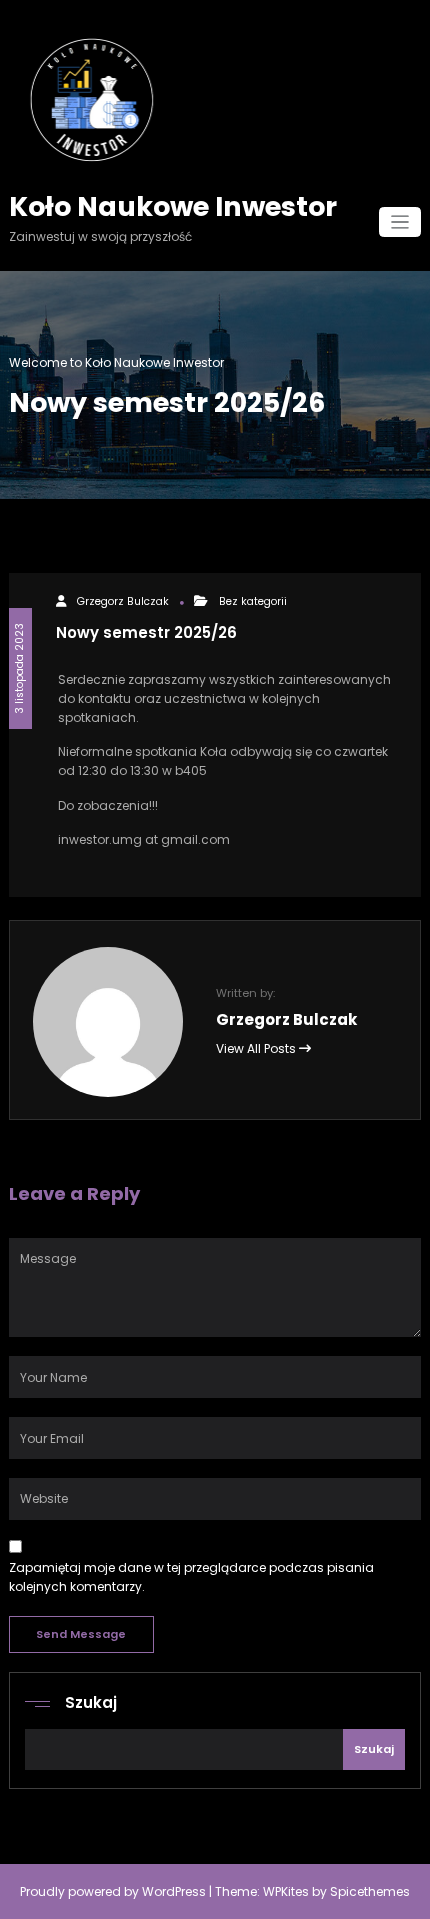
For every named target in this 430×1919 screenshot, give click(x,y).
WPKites (287, 1891)
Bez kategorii (253, 601)
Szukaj (91, 1702)
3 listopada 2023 (19, 668)
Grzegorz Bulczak (123, 601)
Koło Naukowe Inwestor (173, 206)
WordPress (174, 1891)
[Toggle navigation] (400, 222)
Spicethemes (370, 1891)
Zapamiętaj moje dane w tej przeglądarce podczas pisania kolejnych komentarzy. (191, 1577)
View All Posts (257, 1048)
